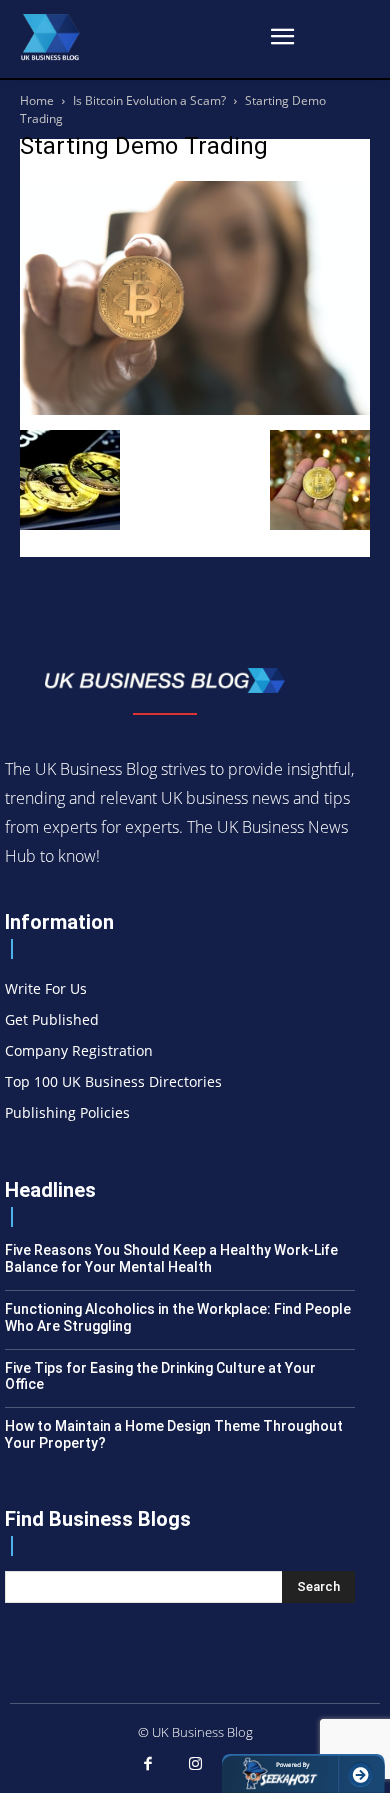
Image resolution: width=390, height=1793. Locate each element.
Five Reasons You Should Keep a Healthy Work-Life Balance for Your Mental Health (171, 1258)
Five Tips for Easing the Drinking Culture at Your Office (160, 1376)
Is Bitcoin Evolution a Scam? (149, 100)
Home (37, 100)
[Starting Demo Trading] (195, 409)
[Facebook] (148, 1765)
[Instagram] (195, 1765)
